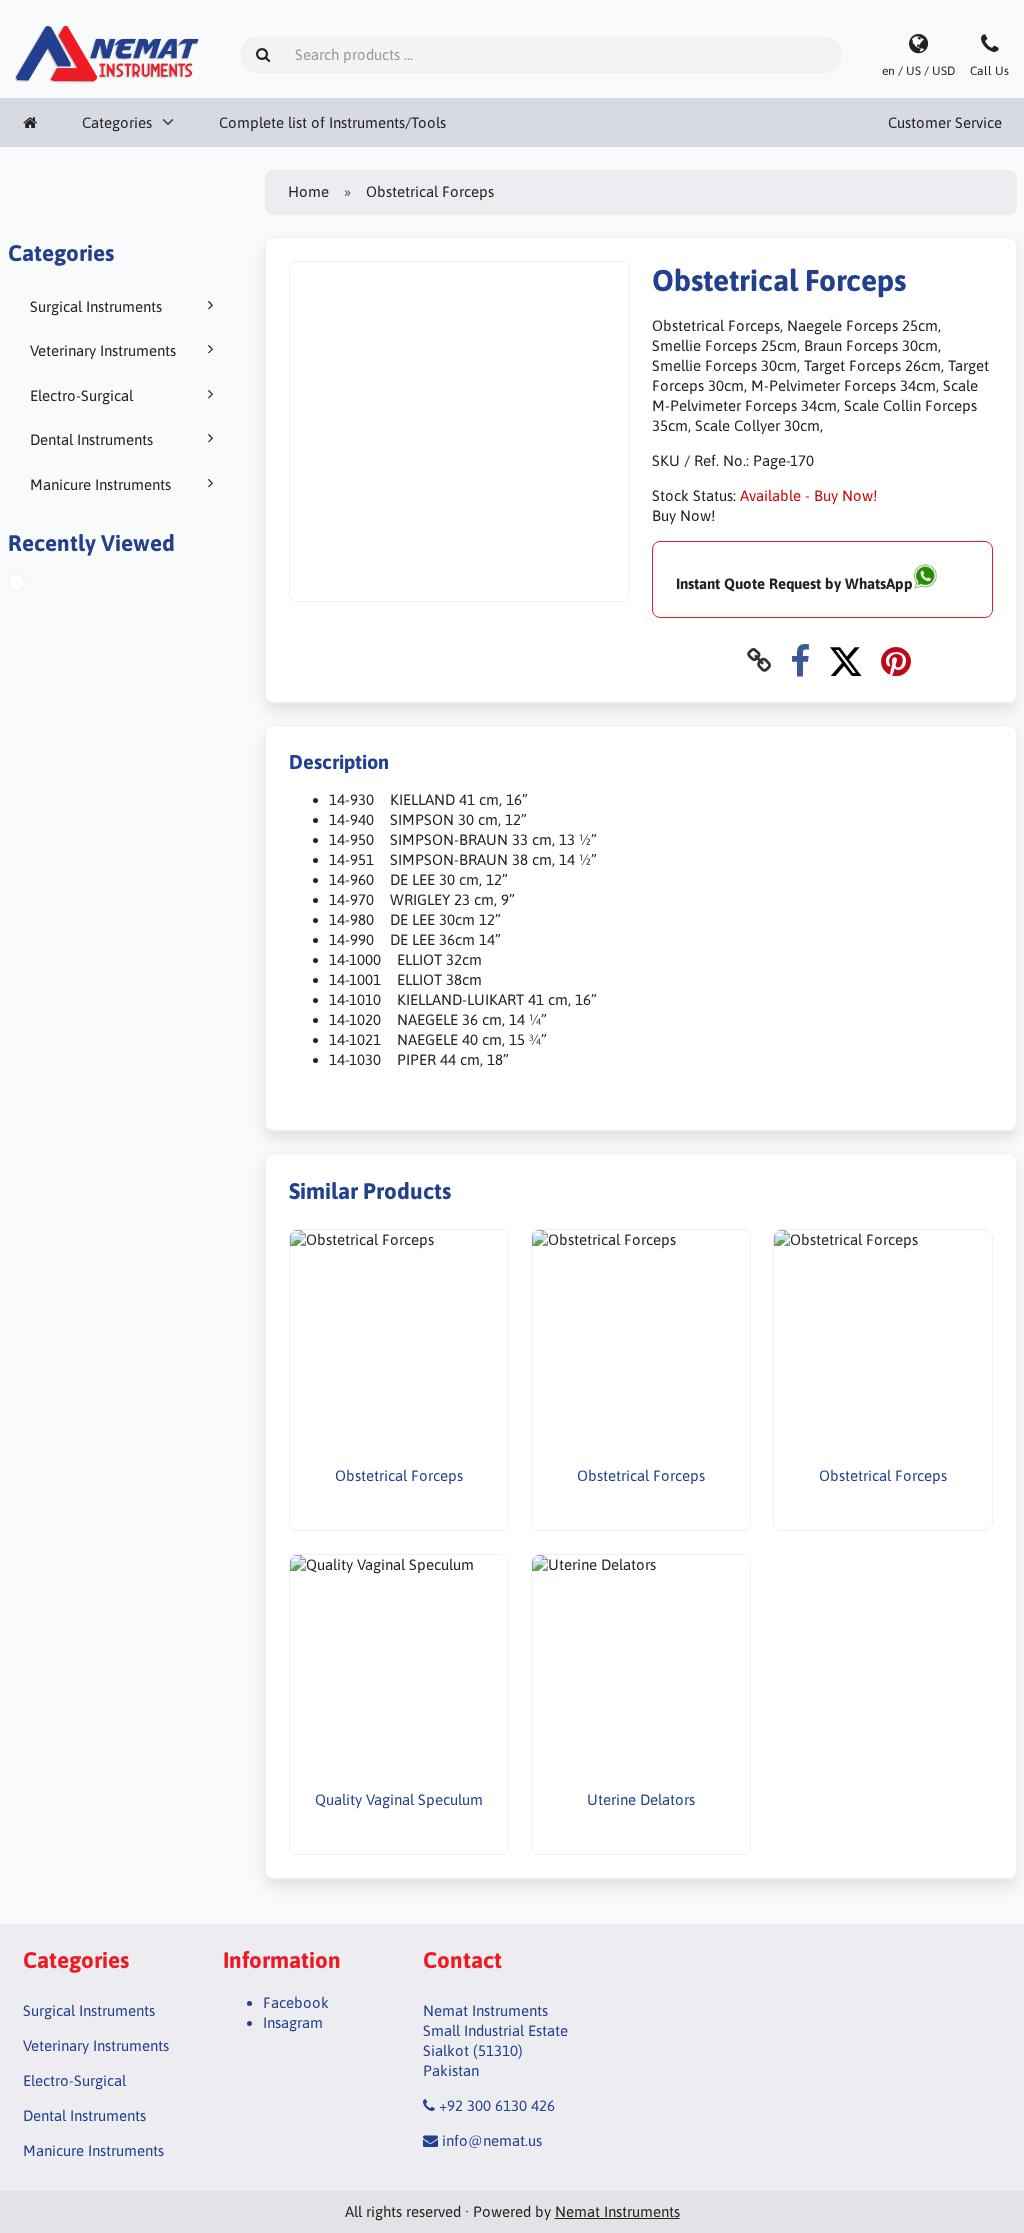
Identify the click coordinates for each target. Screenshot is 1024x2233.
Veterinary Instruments (103, 350)
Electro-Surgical (81, 395)
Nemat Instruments (617, 2211)
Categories (117, 122)
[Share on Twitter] (845, 660)
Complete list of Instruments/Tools (332, 122)
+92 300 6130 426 (497, 2105)
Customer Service (945, 122)
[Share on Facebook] (800, 660)
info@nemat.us (492, 2140)
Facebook (296, 2002)
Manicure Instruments (100, 484)
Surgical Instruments (96, 306)
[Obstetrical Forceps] (39, 585)
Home (308, 191)
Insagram (293, 2022)
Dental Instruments (91, 439)
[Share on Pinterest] (896, 660)
